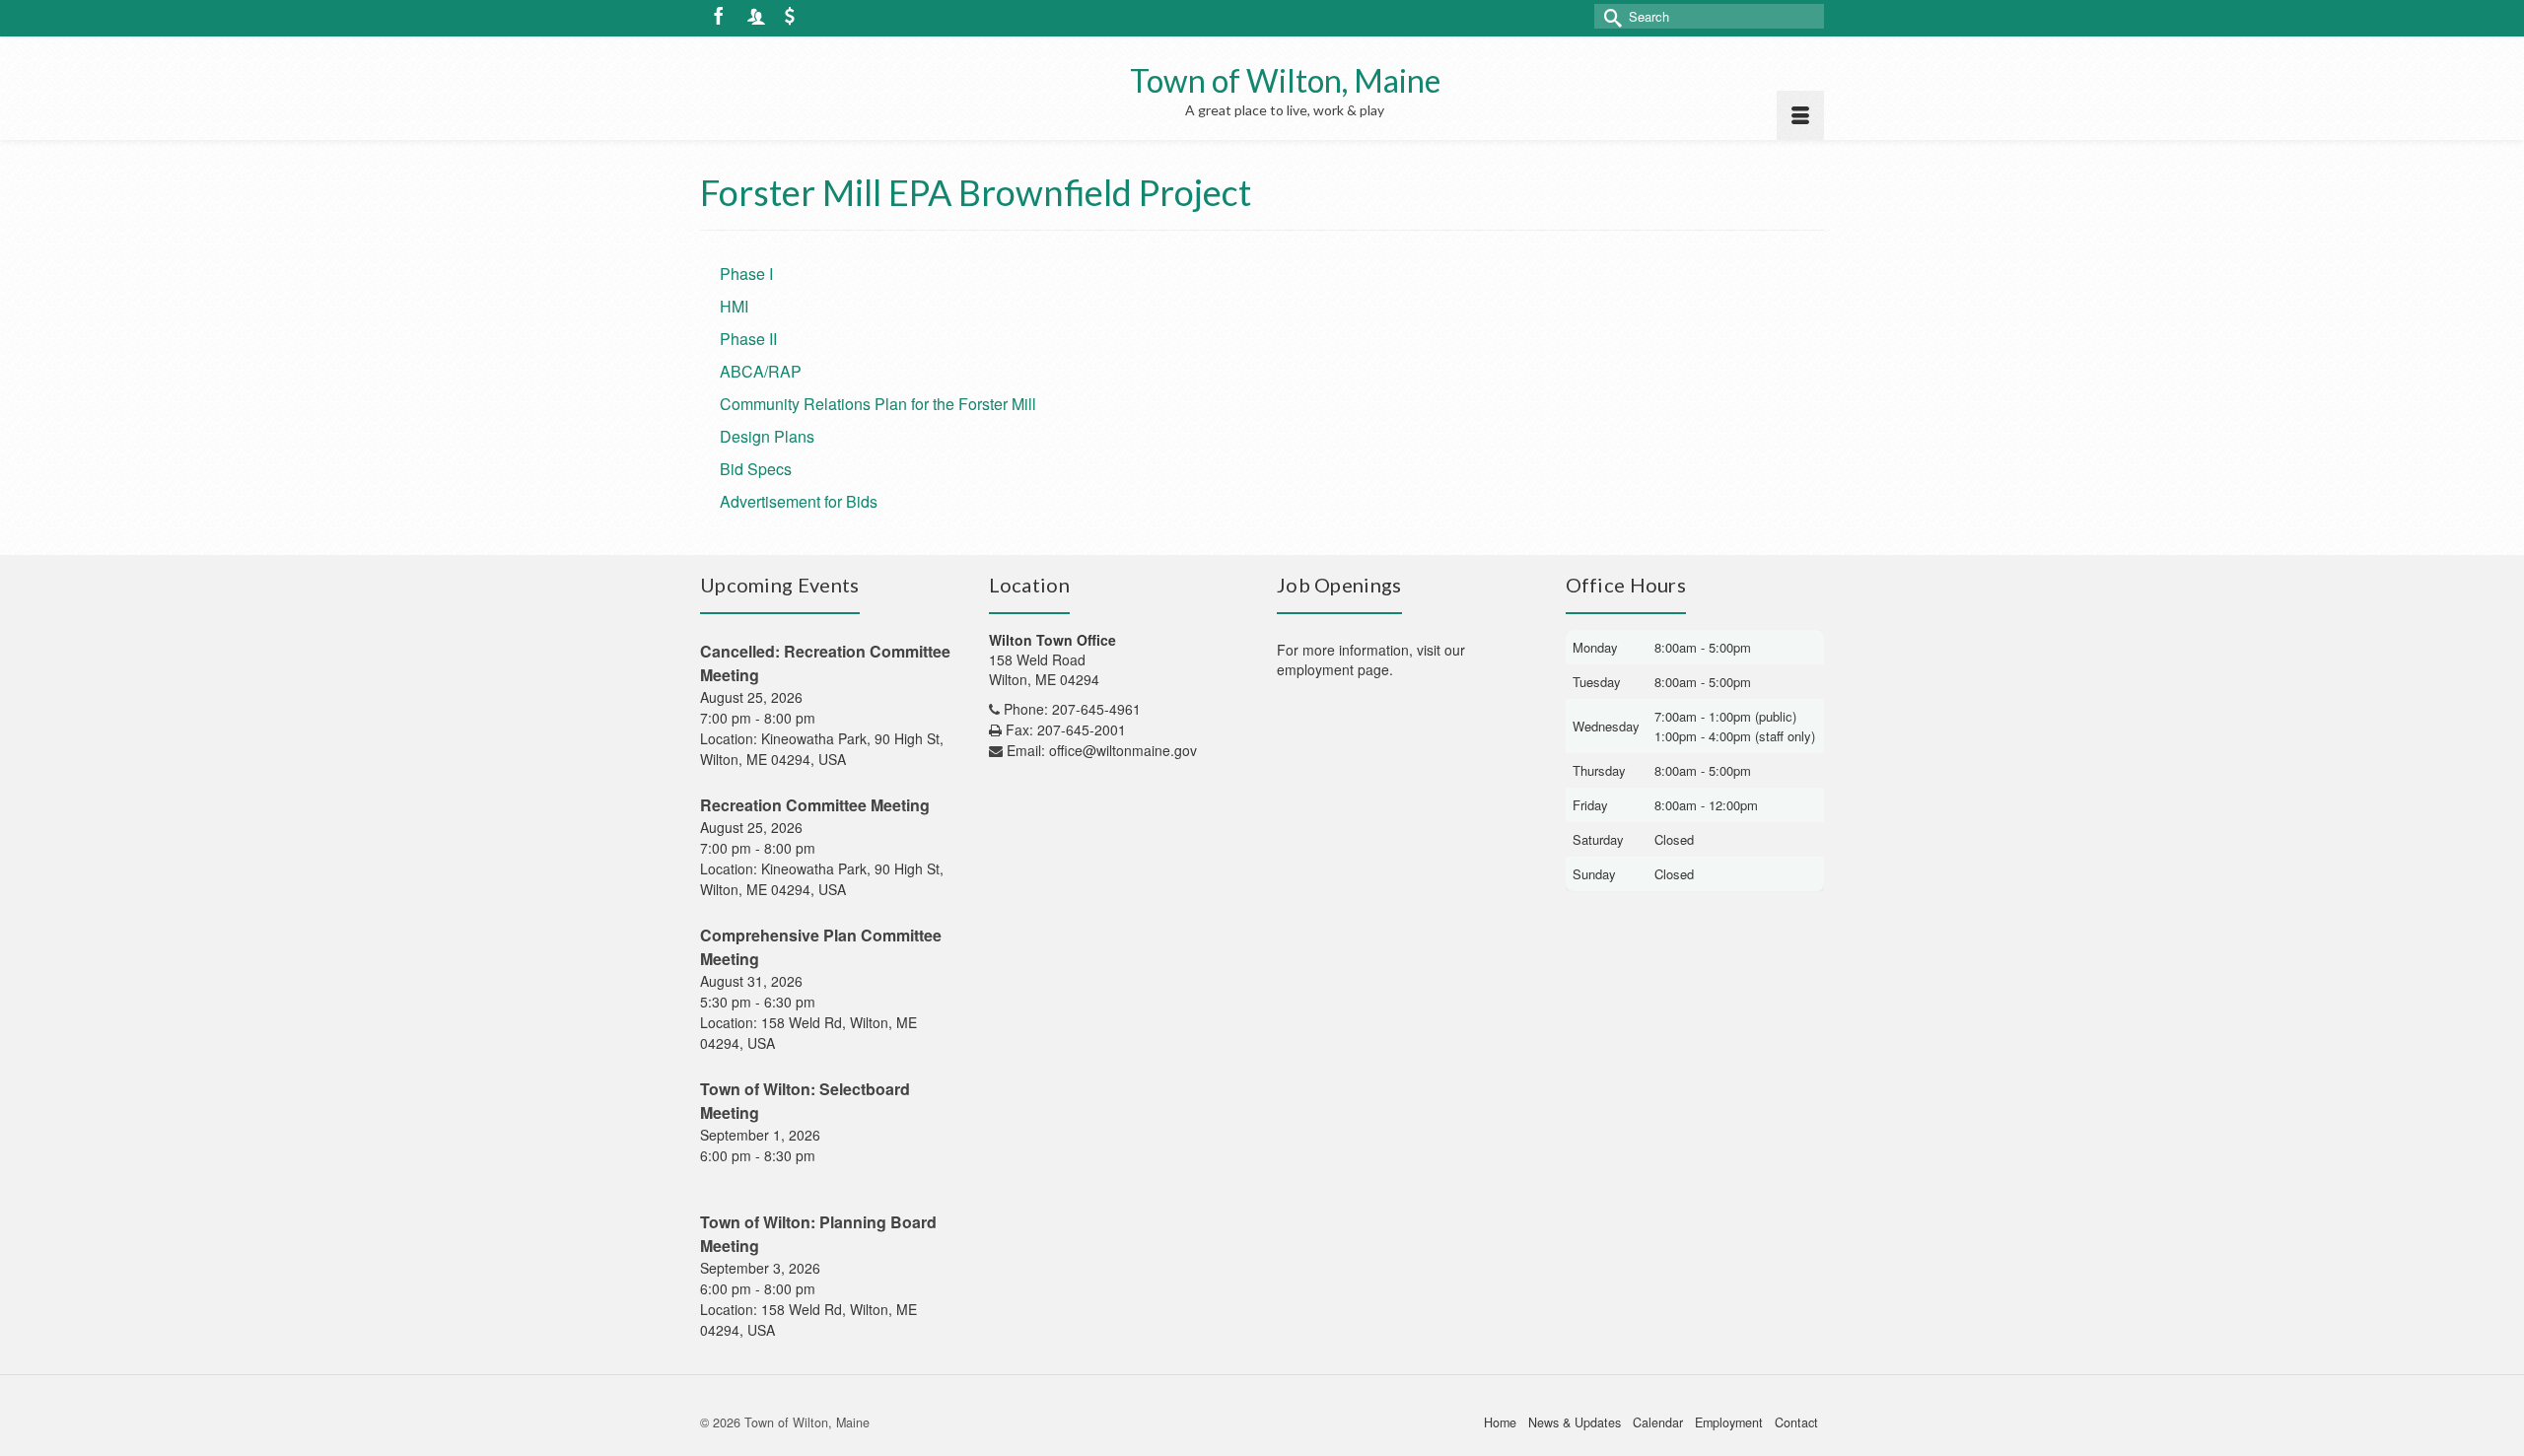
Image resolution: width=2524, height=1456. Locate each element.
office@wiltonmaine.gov (1123, 750)
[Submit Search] (1609, 16)
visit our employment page (1371, 659)
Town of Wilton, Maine (1285, 80)
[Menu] (1800, 115)
